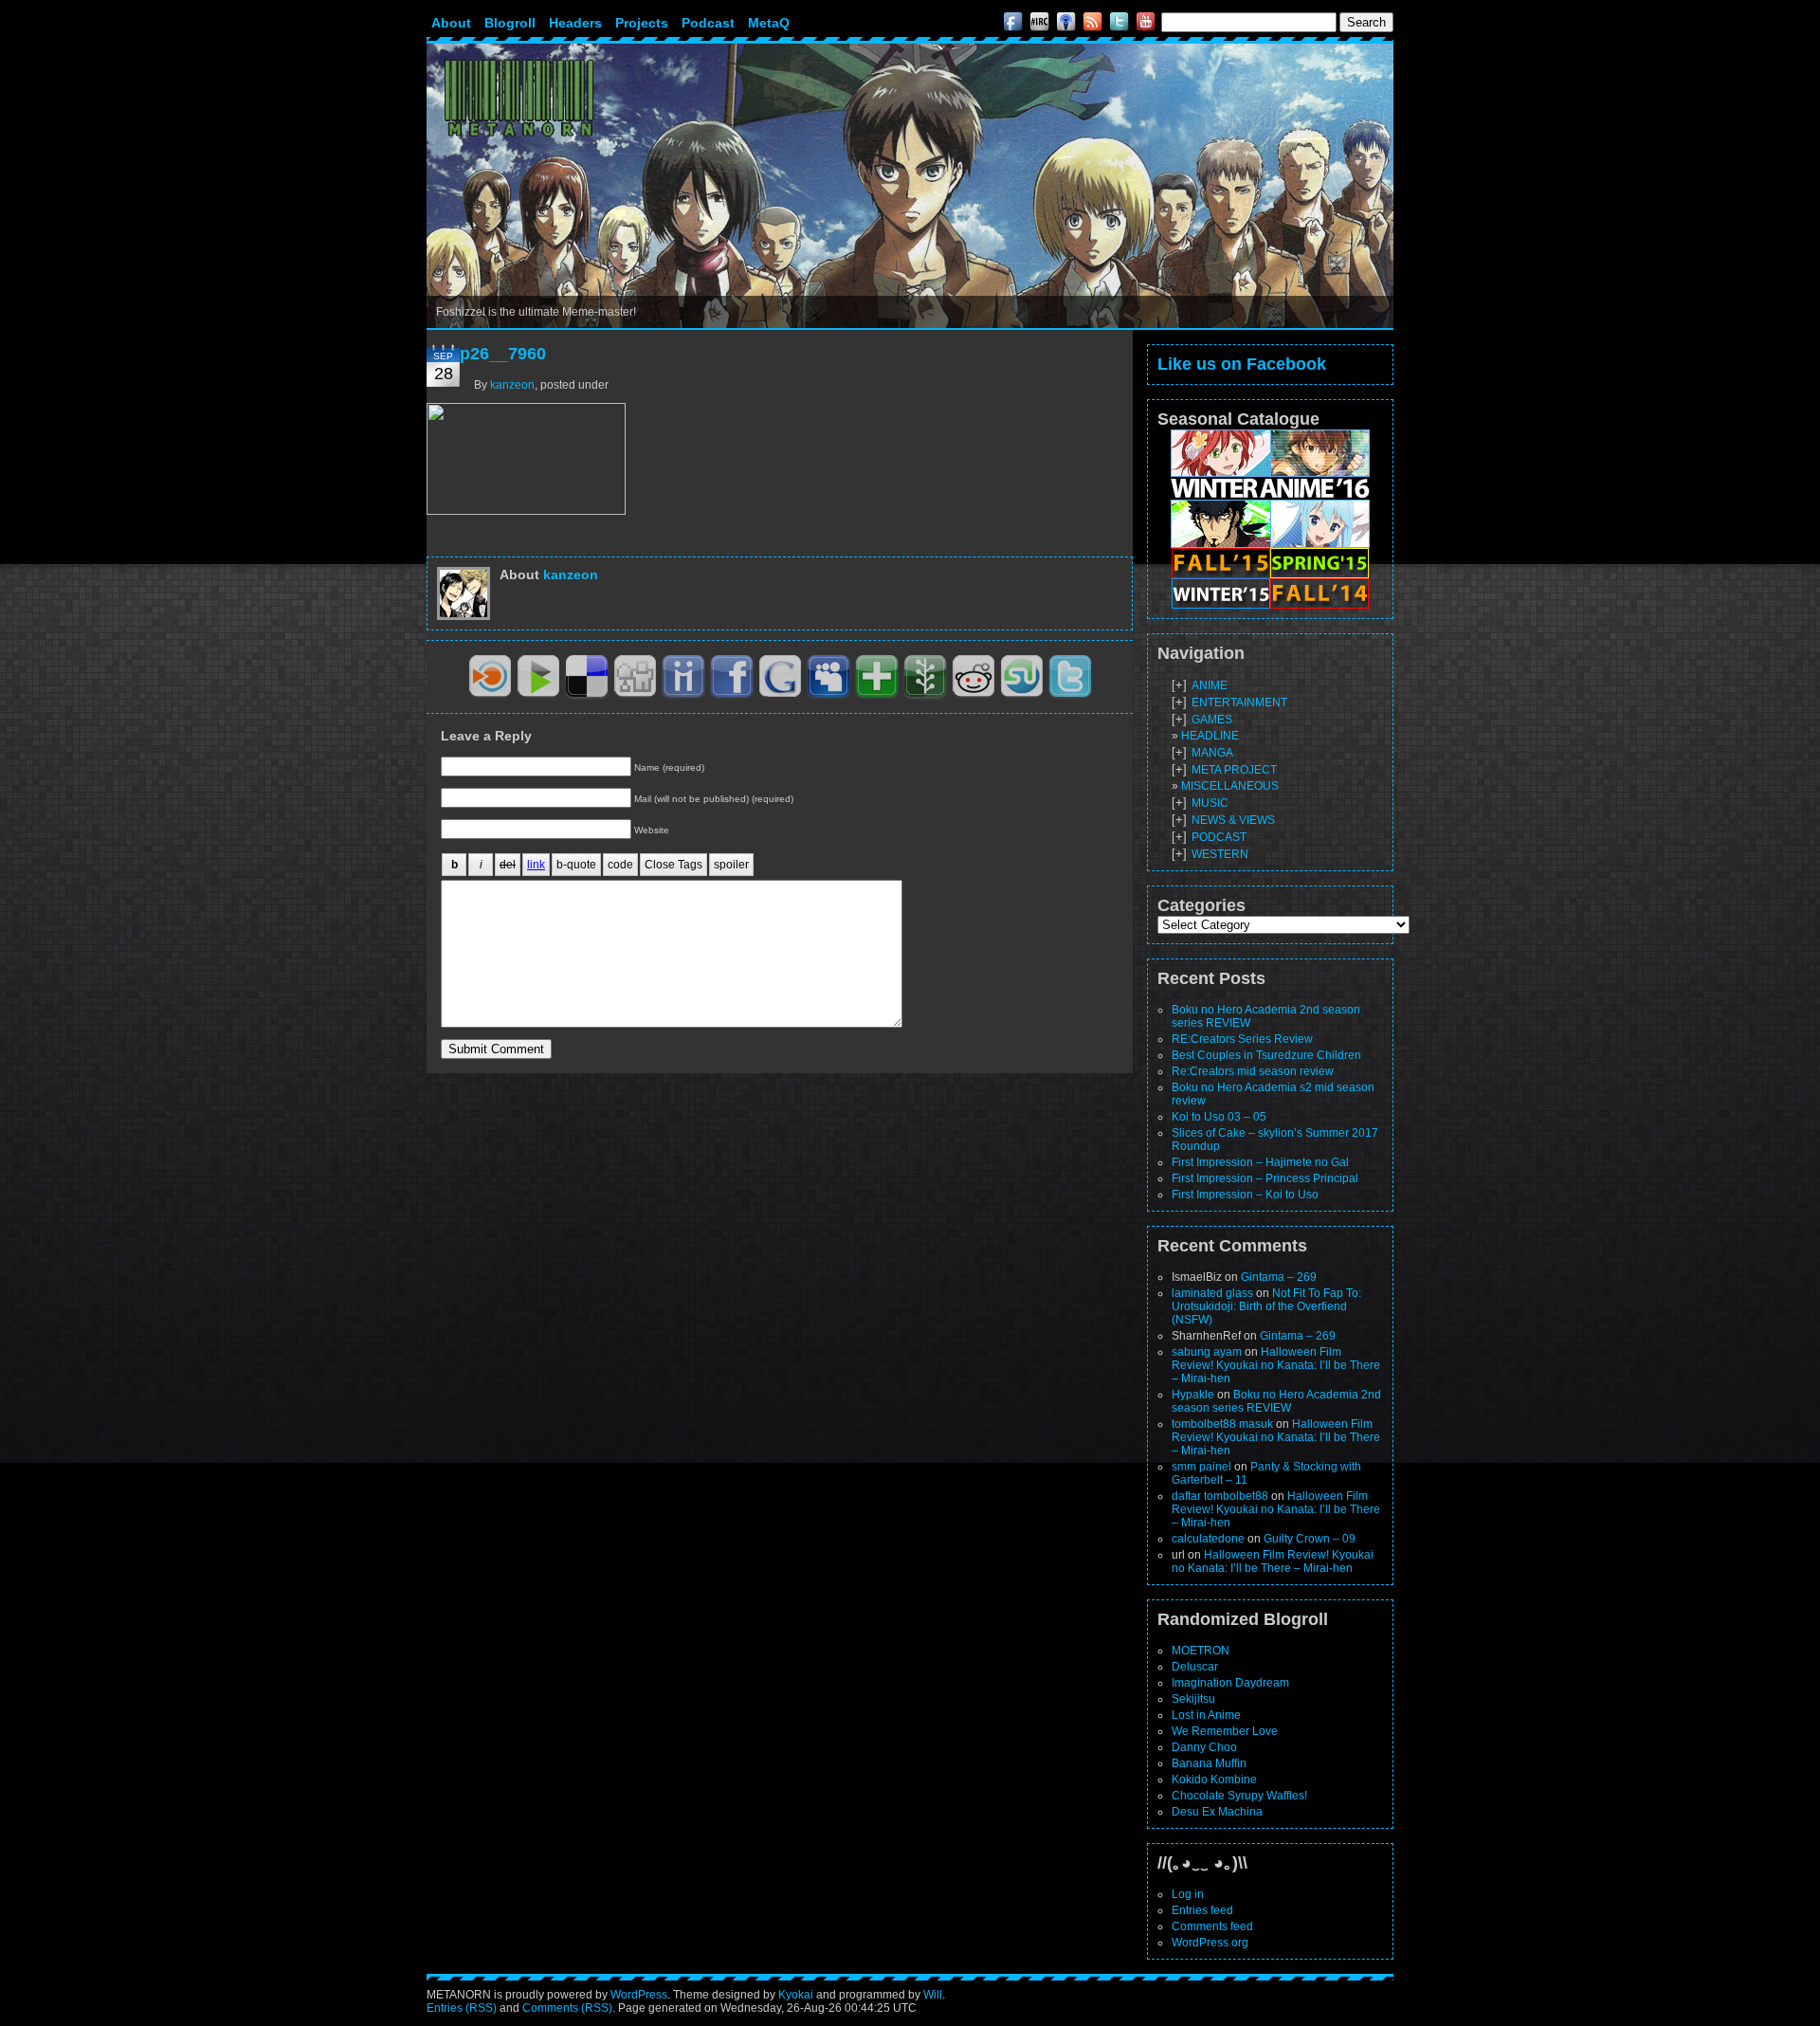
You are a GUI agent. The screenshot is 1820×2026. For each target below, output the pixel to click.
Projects (642, 23)
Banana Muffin (1209, 1763)
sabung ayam (1207, 1352)
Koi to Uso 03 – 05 (1219, 1117)
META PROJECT (1234, 770)
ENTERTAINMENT (1239, 703)
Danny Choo (1204, 1747)
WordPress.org (1210, 1943)
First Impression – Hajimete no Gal (1260, 1162)
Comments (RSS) (567, 2008)
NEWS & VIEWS (1233, 820)
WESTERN (1220, 854)
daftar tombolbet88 (1220, 1496)
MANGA (1212, 753)
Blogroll (510, 23)
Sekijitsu (1193, 1699)
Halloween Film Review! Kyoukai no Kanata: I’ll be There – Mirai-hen (1276, 1365)
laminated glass (1212, 1293)
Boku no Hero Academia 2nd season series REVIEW (1276, 1401)
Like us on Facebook (1242, 364)
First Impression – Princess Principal (1265, 1178)
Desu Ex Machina (1217, 1812)
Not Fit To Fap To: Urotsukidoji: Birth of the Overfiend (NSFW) (1266, 1306)
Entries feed (1202, 1910)
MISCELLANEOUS (1230, 786)
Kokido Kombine (1214, 1780)
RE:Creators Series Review (1242, 1039)
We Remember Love (1225, 1731)
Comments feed (1212, 1926)
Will (933, 1995)
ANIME (1210, 685)
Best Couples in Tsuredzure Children (1266, 1055)
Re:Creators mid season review (1253, 1071)
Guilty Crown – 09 (1310, 1539)
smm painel (1201, 1467)
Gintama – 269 (1279, 1277)
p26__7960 (503, 354)
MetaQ (769, 23)
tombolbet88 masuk (1222, 1424)
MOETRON (1201, 1651)
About (451, 23)
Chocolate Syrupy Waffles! (1239, 1796)
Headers (575, 23)
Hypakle (1193, 1395)
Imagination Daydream (1230, 1683)
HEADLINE (1210, 736)
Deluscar (1195, 1667)
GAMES (1212, 720)
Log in (1188, 1894)
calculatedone (1208, 1539)
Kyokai (796, 1995)
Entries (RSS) (462, 2008)
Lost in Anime (1206, 1715)
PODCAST (1219, 837)
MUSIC (1210, 803)
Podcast (708, 23)
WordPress (639, 1995)
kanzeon (512, 385)
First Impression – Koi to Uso (1245, 1195)
